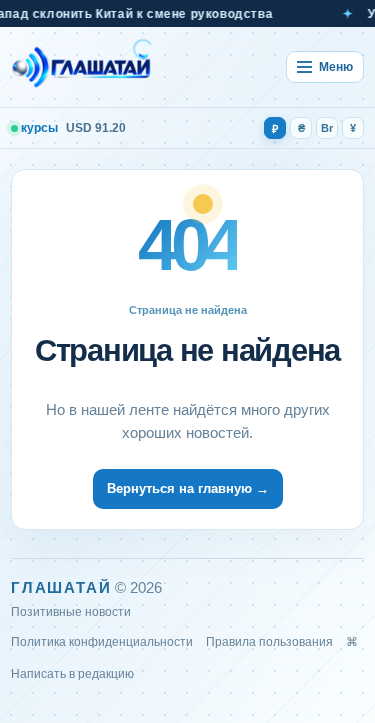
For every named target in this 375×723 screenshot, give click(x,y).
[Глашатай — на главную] (82, 67)
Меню (336, 67)
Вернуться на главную (188, 488)
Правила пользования (269, 642)
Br (327, 128)
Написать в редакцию (72, 674)
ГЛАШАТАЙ (61, 587)
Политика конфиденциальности (102, 642)
